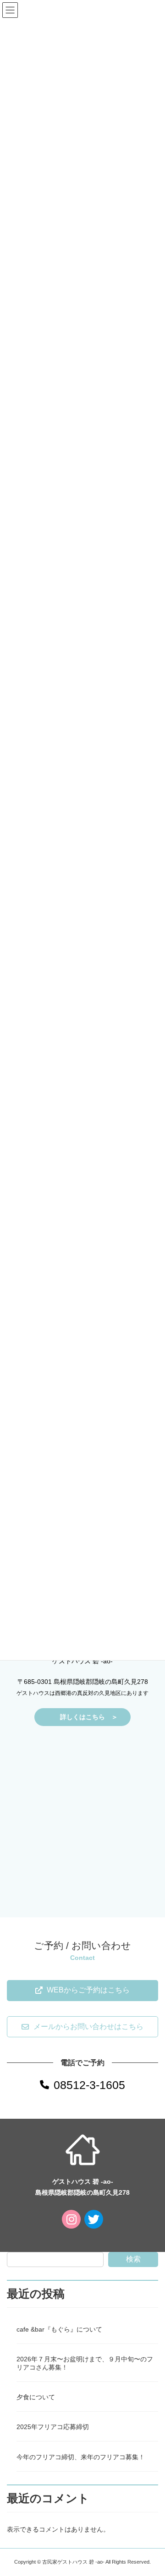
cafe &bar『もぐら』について (59, 2329)
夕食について (36, 2397)
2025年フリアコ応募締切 (53, 2427)
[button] (82, 1991)
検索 (133, 2259)
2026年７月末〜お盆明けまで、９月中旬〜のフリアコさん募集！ (85, 2363)
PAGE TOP (152, 2489)
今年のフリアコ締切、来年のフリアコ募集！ (81, 2457)
